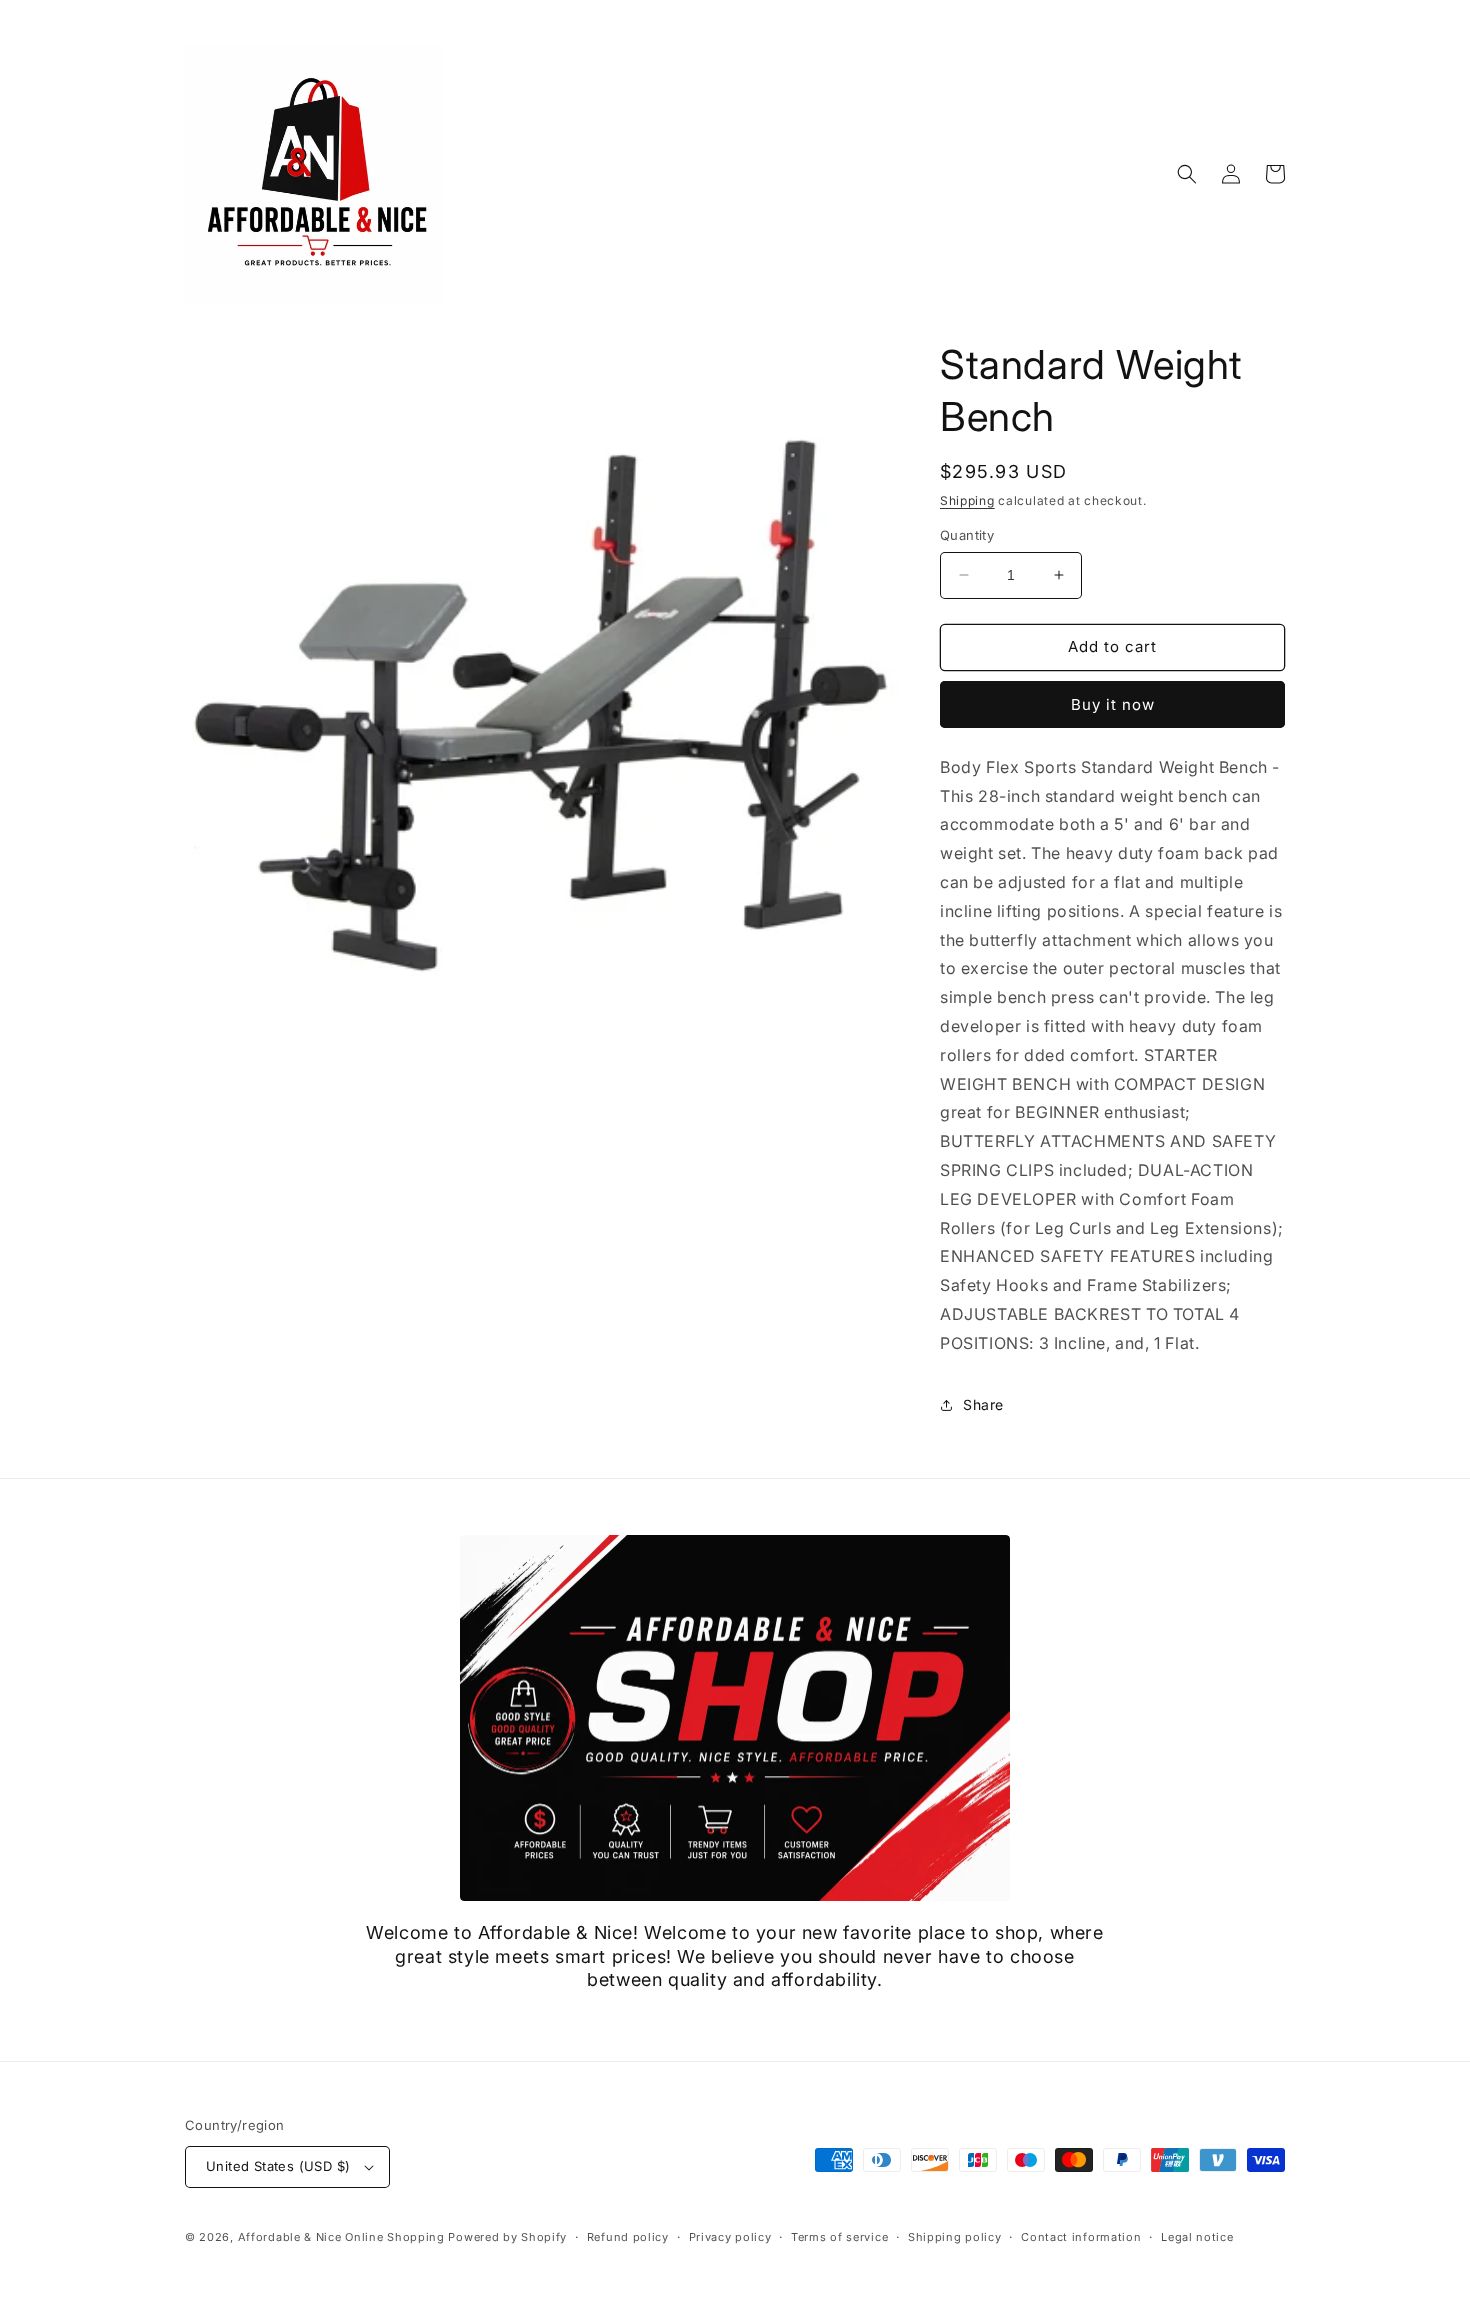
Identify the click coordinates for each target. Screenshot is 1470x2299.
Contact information (1081, 2237)
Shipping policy (955, 2237)
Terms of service (839, 2237)
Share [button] (983, 1404)
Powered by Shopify (507, 2237)
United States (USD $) (278, 2166)
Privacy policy (730, 2237)
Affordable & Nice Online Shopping (341, 2237)
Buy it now (1113, 704)
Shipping (967, 500)
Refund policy (628, 2237)
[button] (1187, 174)
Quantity (967, 535)
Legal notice (1197, 2237)
